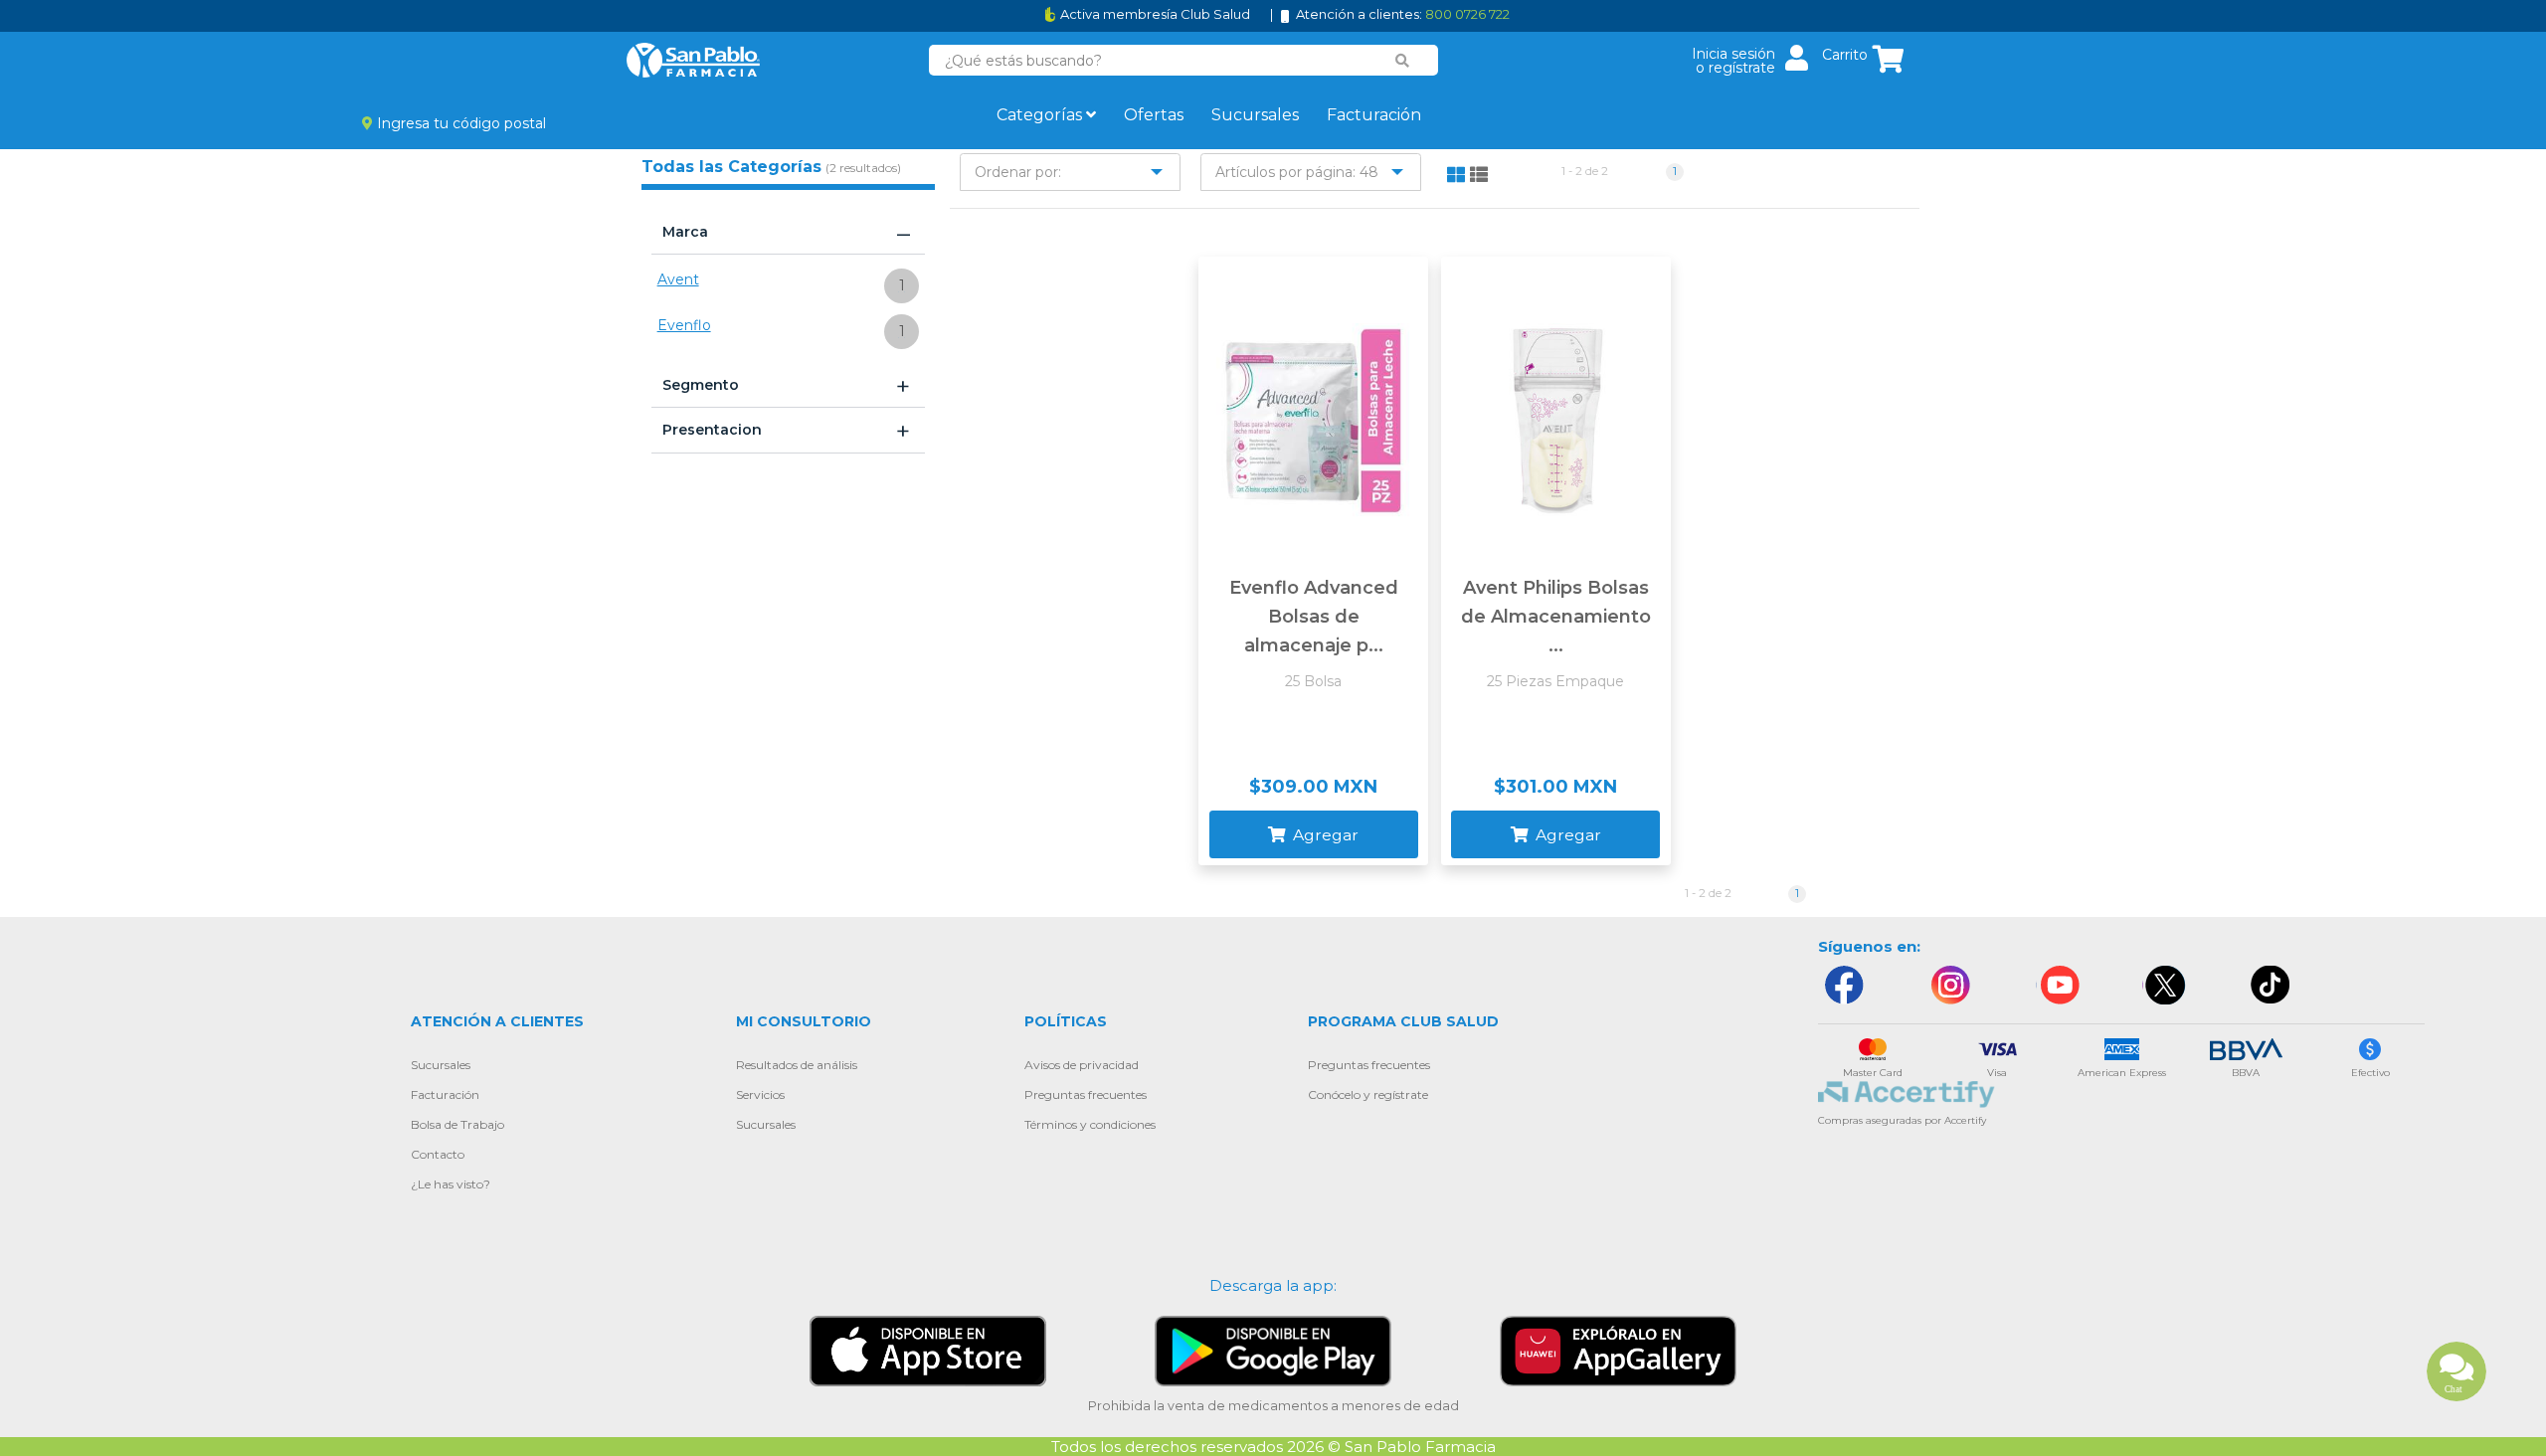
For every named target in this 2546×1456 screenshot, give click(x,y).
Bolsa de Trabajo (457, 1124)
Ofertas (1154, 115)
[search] (1402, 61)
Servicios (760, 1094)
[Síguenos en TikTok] (2272, 985)
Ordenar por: (1018, 172)
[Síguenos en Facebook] (1843, 985)
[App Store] (928, 1350)
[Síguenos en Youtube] (2058, 985)
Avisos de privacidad (1082, 1065)
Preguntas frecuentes (1086, 1094)
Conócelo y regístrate (1368, 1094)
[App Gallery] (1618, 1350)
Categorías (1041, 115)
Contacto (438, 1154)
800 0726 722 (1467, 14)
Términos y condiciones (1090, 1124)
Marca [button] (786, 233)
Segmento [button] (786, 386)
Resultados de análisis (797, 1065)
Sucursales (1255, 115)
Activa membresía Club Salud (1155, 14)
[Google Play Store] (1273, 1350)
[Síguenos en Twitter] (2164, 985)
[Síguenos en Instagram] (1950, 985)
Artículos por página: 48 (1297, 172)
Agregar (1324, 835)
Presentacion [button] (786, 431)
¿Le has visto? (451, 1184)
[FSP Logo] (693, 60)
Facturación (1374, 115)
